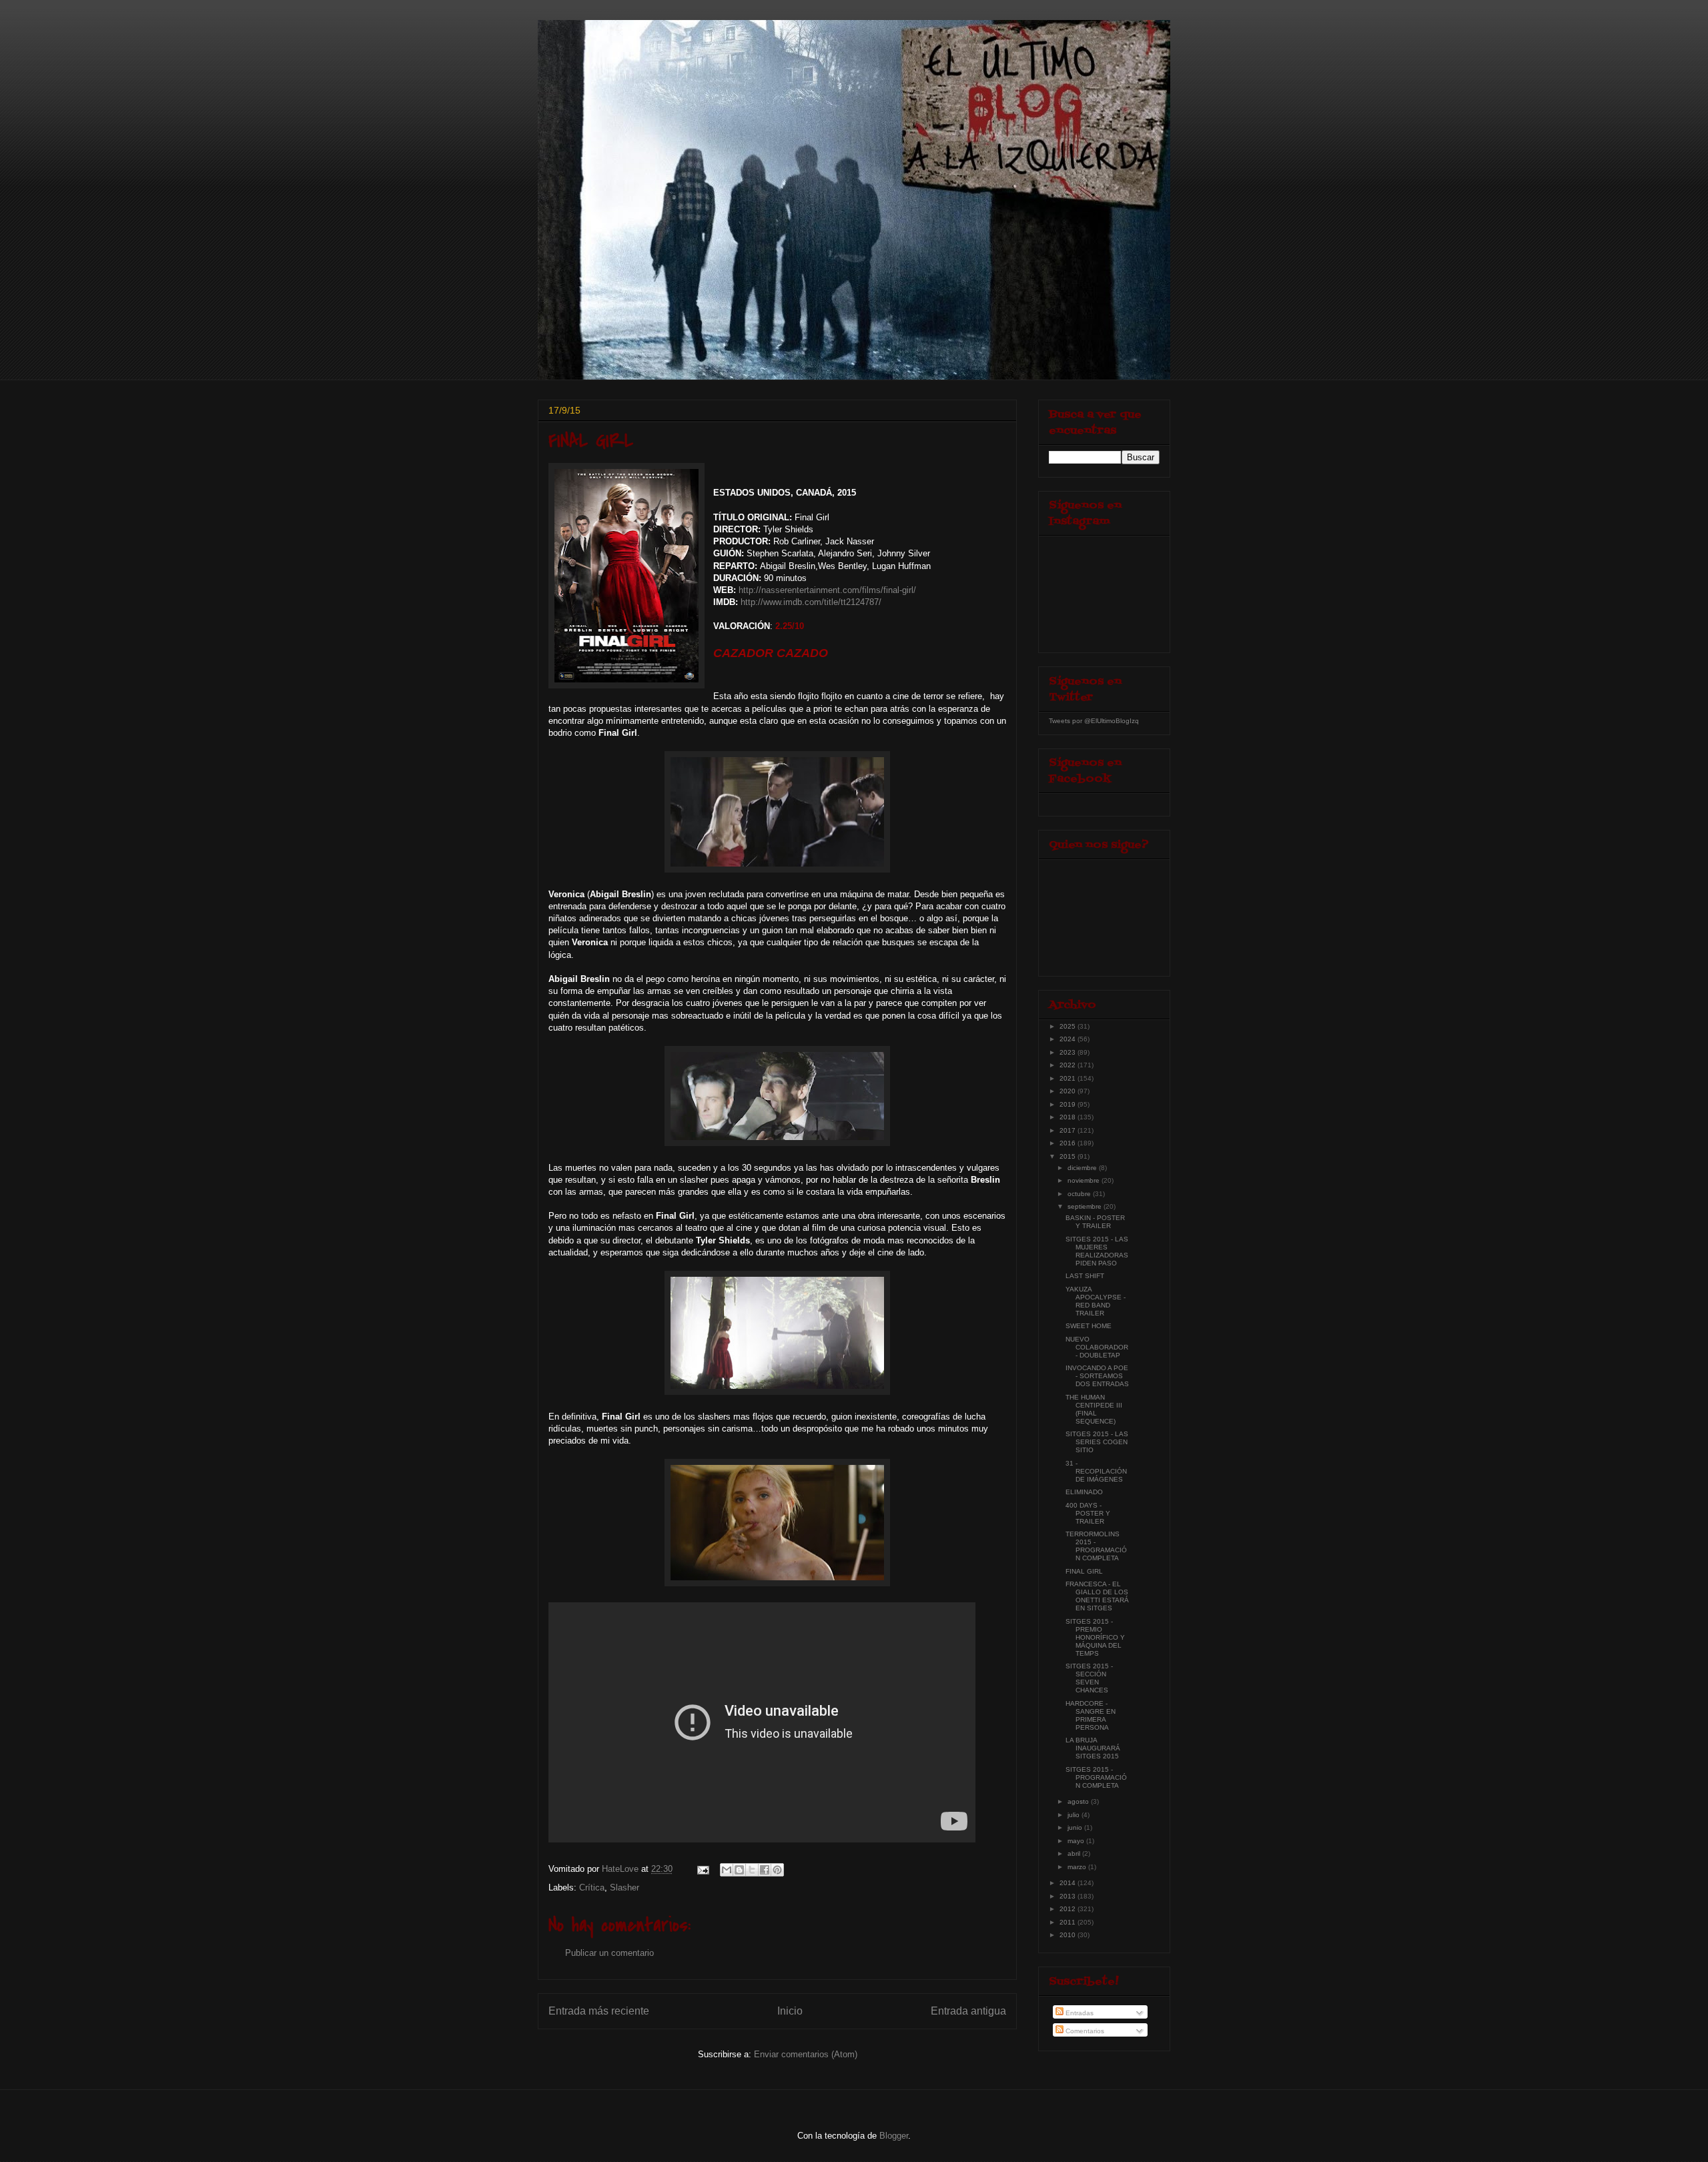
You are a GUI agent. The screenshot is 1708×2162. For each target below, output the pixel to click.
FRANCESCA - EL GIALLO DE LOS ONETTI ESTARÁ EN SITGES (1097, 1596)
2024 (1069, 1039)
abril (1075, 1853)
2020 (1069, 1091)
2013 (1069, 1896)
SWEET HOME (1089, 1326)
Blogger (894, 2136)
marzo (1078, 1867)
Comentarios (1084, 2031)
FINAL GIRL (1084, 1571)
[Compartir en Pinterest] (777, 1870)
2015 (1069, 1156)
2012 (1069, 1909)
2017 (1069, 1130)
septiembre (1086, 1206)
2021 (1069, 1078)
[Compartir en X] (752, 1870)
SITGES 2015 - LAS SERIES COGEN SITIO (1097, 1442)
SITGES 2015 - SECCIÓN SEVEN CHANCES (1089, 1678)
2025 (1069, 1026)
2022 (1069, 1065)
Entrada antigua (968, 2011)
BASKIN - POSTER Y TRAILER (1095, 1222)
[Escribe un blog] (739, 1870)
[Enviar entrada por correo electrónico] (702, 1869)
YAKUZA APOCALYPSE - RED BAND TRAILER (1096, 1301)
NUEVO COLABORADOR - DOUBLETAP (1097, 1347)
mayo (1077, 1841)
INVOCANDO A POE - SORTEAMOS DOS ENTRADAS (1097, 1376)
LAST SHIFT (1085, 1276)
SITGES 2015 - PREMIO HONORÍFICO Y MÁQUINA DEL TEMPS (1095, 1637)
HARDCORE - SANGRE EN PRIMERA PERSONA (1091, 1715)
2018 (1069, 1117)
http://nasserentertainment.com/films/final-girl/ (827, 590)
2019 (1069, 1104)
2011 (1069, 1922)
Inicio (790, 2011)
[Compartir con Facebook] (765, 1870)
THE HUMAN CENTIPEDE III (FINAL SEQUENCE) (1094, 1409)
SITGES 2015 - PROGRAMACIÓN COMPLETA (1096, 1777)
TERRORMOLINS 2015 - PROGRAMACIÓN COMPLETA (1096, 1546)
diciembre (1083, 1168)
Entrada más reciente (599, 2011)
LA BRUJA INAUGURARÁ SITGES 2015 (1093, 1748)
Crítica (592, 1887)
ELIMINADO (1084, 1492)
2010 (1069, 1935)
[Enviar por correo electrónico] (727, 1870)
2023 (1069, 1052)
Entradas (1079, 2013)
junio (1076, 1827)
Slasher (624, 1887)
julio (1075, 1815)
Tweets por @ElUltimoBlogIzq (1094, 721)
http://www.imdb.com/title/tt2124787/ (811, 602)
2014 (1069, 1883)
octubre (1080, 1194)
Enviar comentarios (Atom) (806, 2054)
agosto (1079, 1801)
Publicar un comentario (609, 1953)
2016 (1069, 1143)
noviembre (1085, 1180)
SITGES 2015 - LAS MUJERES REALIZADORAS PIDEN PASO (1097, 1251)
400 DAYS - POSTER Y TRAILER (1088, 1513)
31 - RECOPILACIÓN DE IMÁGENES (1096, 1471)
